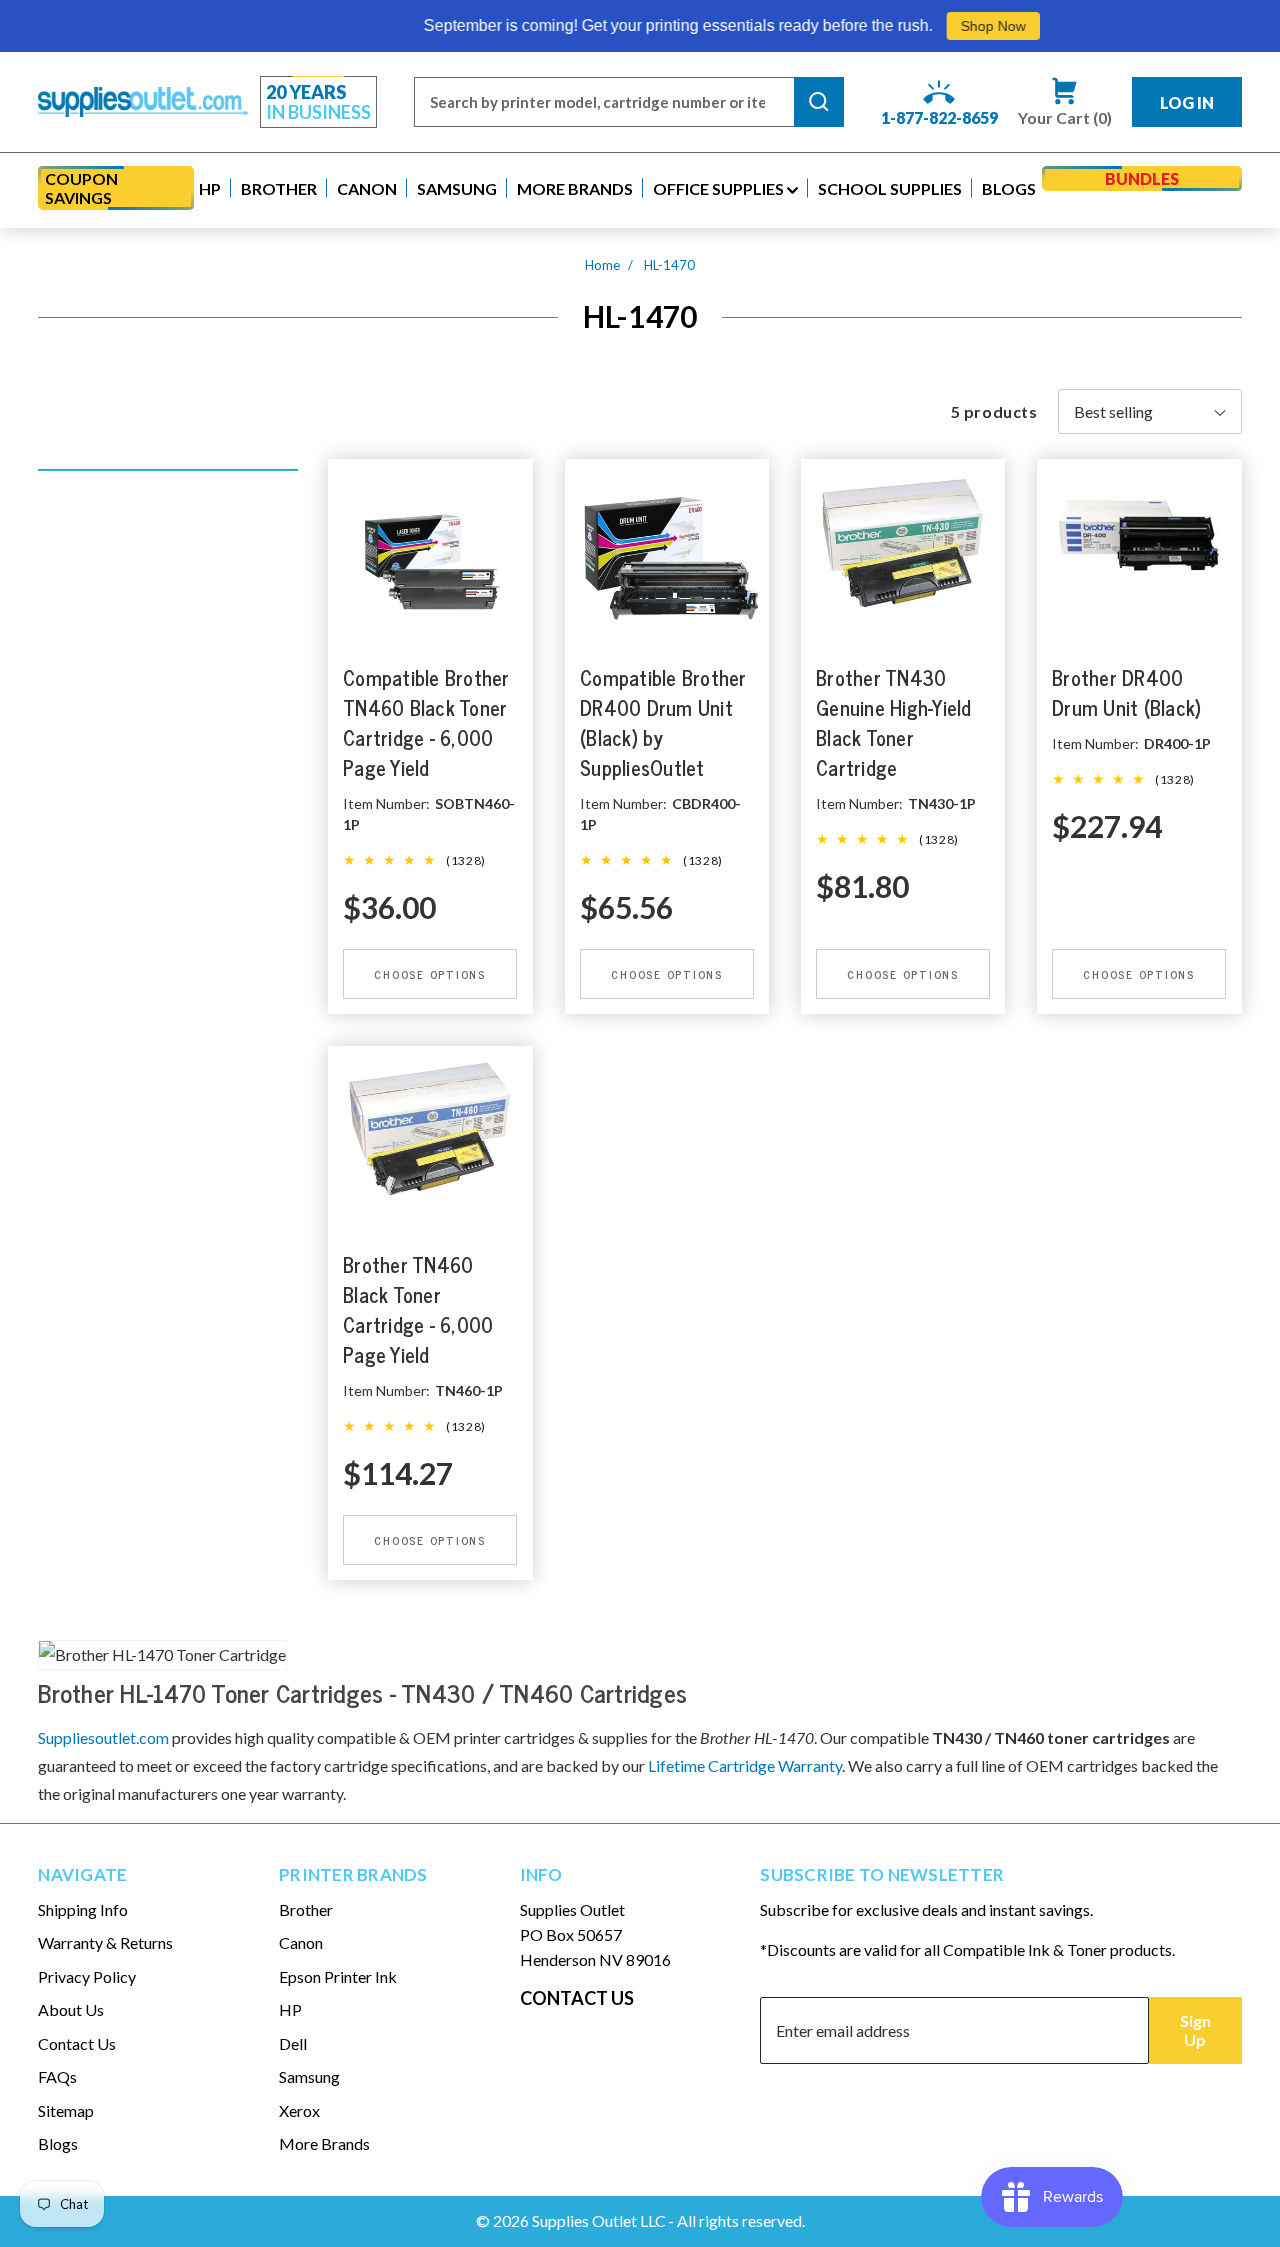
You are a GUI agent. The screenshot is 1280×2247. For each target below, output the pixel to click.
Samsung (309, 2076)
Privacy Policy (87, 1976)
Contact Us (77, 2043)
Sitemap (66, 2110)
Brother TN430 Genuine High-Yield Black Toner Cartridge (894, 723)
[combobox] (604, 102)
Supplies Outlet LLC (599, 2220)
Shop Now (943, 26)
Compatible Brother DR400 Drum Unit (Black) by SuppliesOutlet (663, 723)
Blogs (58, 2143)
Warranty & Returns (105, 1942)
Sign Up (1195, 2030)
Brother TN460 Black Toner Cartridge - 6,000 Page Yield (418, 1310)
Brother (306, 1909)
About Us (71, 2009)
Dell (293, 2043)
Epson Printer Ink (338, 1976)
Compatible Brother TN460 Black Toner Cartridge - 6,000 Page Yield (426, 723)
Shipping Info (83, 1909)
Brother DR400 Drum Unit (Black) (1126, 693)
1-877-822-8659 (939, 117)
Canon (301, 1942)
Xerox (299, 2110)
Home (602, 265)
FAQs (57, 2076)
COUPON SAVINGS (81, 188)
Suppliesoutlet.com (103, 1737)
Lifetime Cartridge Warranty (745, 1765)
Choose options (431, 974)
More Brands (324, 2143)
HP (290, 2009)
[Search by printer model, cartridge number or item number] (819, 102)
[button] (210, 188)
